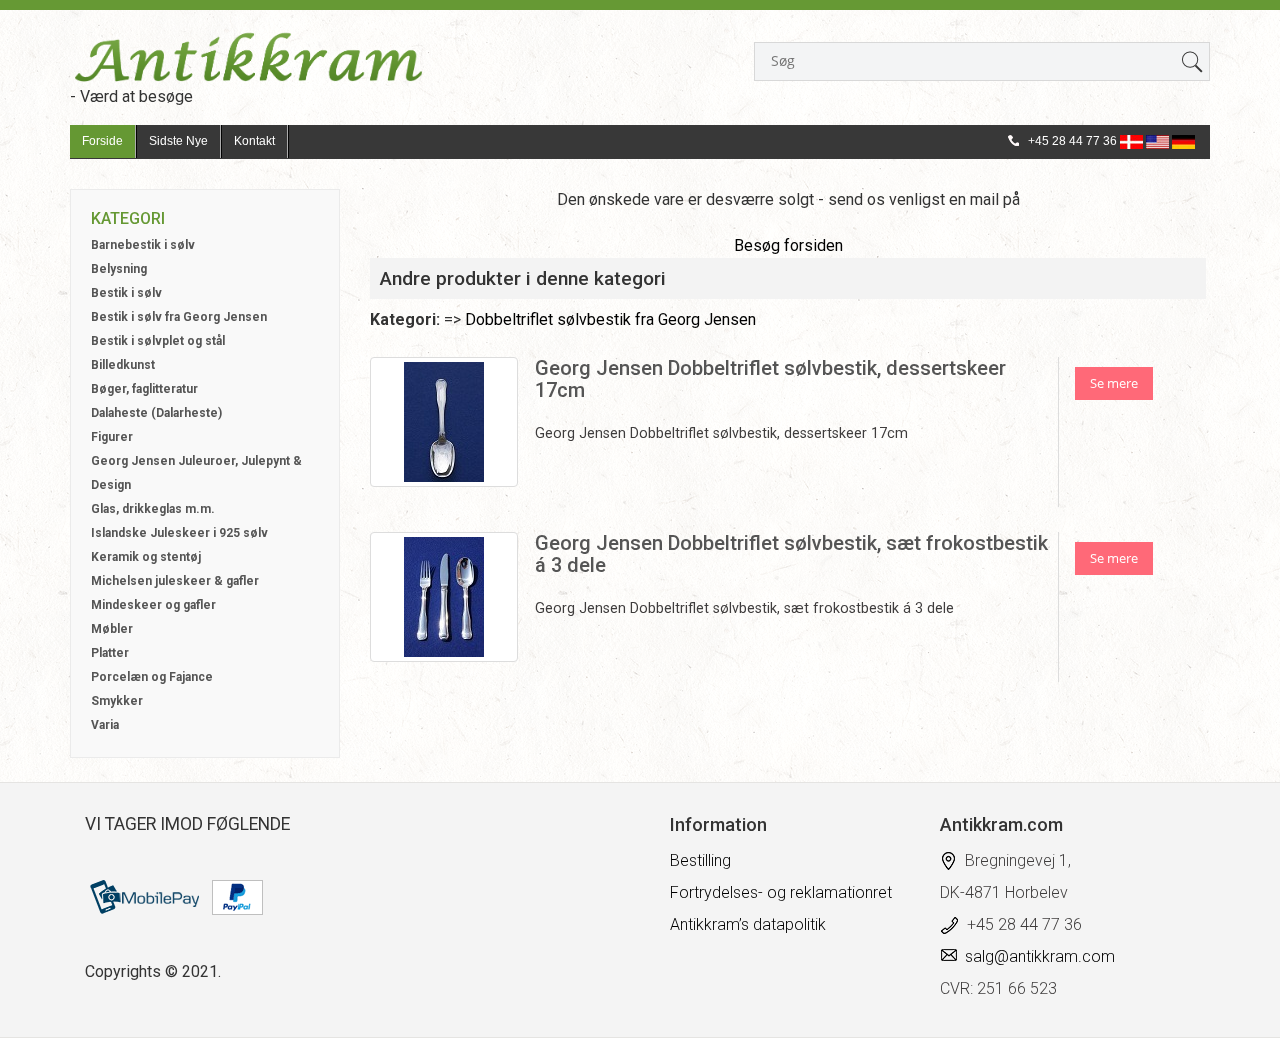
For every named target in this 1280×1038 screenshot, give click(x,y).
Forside (102, 141)
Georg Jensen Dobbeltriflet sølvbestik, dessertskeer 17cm (770, 379)
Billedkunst (123, 365)
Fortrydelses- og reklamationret (781, 892)
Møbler (112, 629)
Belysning (119, 269)
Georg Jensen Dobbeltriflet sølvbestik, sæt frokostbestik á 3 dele (791, 554)
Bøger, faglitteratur (144, 389)
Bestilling (700, 860)
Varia (105, 725)
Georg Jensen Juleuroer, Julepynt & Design (196, 473)
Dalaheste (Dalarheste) (156, 413)
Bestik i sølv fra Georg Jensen (179, 317)
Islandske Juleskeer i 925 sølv (179, 533)
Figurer (112, 437)
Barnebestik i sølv (143, 245)
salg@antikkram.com (1040, 956)
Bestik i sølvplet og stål (158, 341)
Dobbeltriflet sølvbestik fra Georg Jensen (610, 319)
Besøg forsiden (788, 245)
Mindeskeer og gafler (153, 605)
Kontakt (254, 141)
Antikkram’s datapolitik (748, 924)
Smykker (117, 701)
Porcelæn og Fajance (152, 677)
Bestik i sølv (126, 293)
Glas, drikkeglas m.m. (153, 509)
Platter (110, 653)
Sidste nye (178, 141)
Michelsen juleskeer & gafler (175, 581)
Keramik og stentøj (146, 557)
